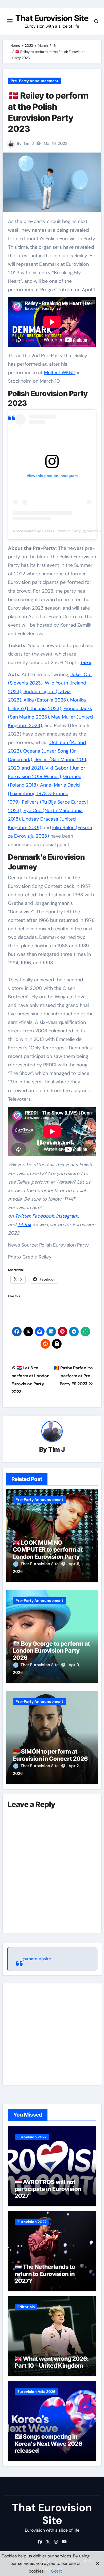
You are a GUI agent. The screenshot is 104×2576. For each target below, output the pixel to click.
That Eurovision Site (52, 18)
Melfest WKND (60, 373)
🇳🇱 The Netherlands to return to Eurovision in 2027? (45, 2274)
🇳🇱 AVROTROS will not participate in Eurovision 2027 (48, 2189)
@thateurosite (37, 1959)
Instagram (67, 1216)
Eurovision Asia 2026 (36, 2392)
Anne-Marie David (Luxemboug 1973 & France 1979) (44, 793)
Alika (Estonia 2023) (46, 700)
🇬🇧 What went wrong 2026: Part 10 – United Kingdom (52, 2362)
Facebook (43, 1216)
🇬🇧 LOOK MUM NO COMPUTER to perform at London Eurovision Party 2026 (48, 1553)
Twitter (23, 1216)
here (86, 662)
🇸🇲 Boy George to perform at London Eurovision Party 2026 (51, 1651)
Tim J (29, 143)
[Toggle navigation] (10, 21)
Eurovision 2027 (32, 2137)
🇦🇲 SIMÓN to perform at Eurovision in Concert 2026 (50, 1755)
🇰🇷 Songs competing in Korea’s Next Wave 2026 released (48, 2444)
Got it (56, 2571)
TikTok (24, 1224)
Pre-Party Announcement (35, 81)
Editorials (26, 2307)
